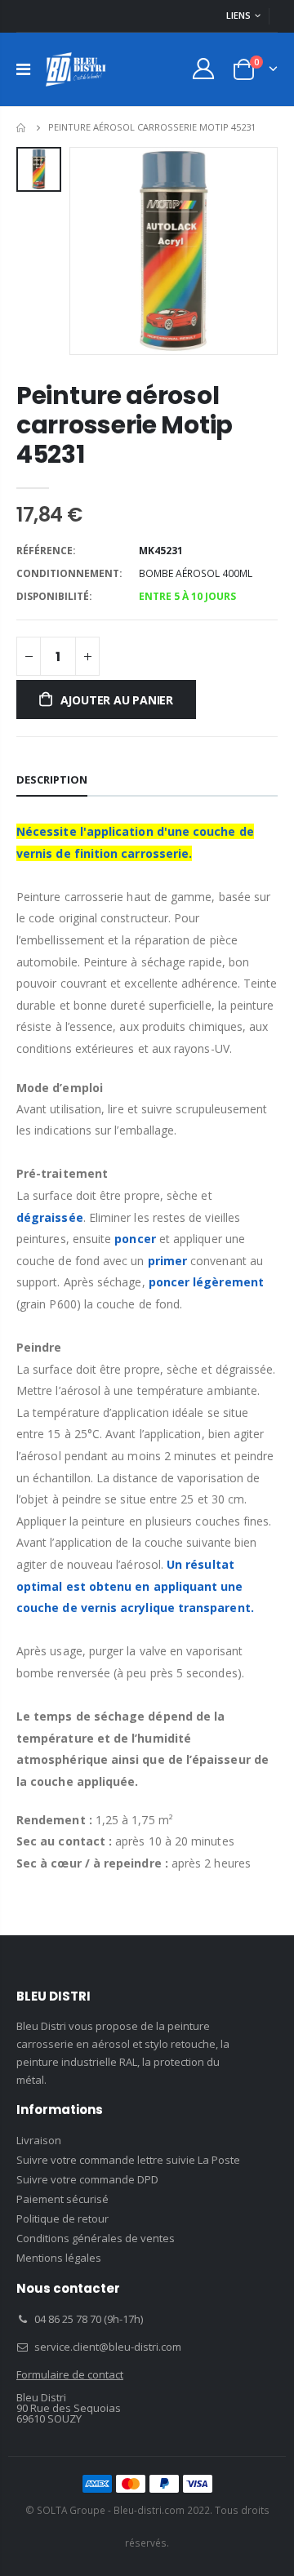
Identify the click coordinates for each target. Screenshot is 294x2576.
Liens (238, 15)
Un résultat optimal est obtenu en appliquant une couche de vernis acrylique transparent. (135, 1586)
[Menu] (23, 69)
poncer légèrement (206, 1282)
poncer (135, 1239)
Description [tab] (52, 779)
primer (167, 1261)
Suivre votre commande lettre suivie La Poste (128, 2160)
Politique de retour (62, 2218)
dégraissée (50, 1217)
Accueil (22, 128)
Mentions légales (59, 2258)
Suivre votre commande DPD (87, 2179)
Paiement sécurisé (62, 2199)
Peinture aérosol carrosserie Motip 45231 (125, 425)
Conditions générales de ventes (96, 2238)
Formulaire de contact (70, 2374)
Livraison (39, 2140)
